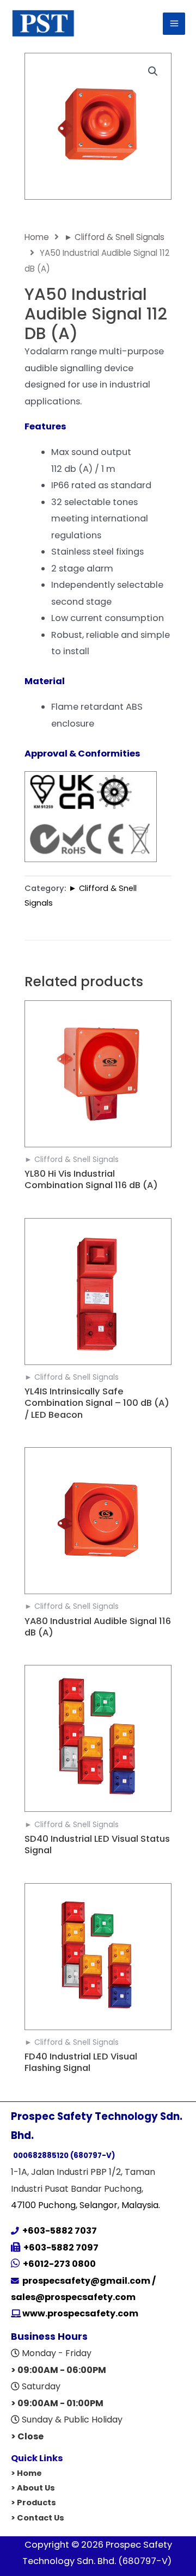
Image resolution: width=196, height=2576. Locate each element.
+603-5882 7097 (61, 2248)
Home (37, 237)
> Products (33, 2503)
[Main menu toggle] (174, 24)
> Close (27, 2436)
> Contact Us (38, 2518)
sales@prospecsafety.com (73, 2297)
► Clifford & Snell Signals (114, 237)
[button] (153, 71)
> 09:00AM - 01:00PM (57, 2403)
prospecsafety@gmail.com (86, 2281)
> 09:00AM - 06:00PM (59, 2370)
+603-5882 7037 (58, 2231)
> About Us (33, 2488)
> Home (26, 2473)
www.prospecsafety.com (79, 2313)
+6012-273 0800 (59, 2264)
